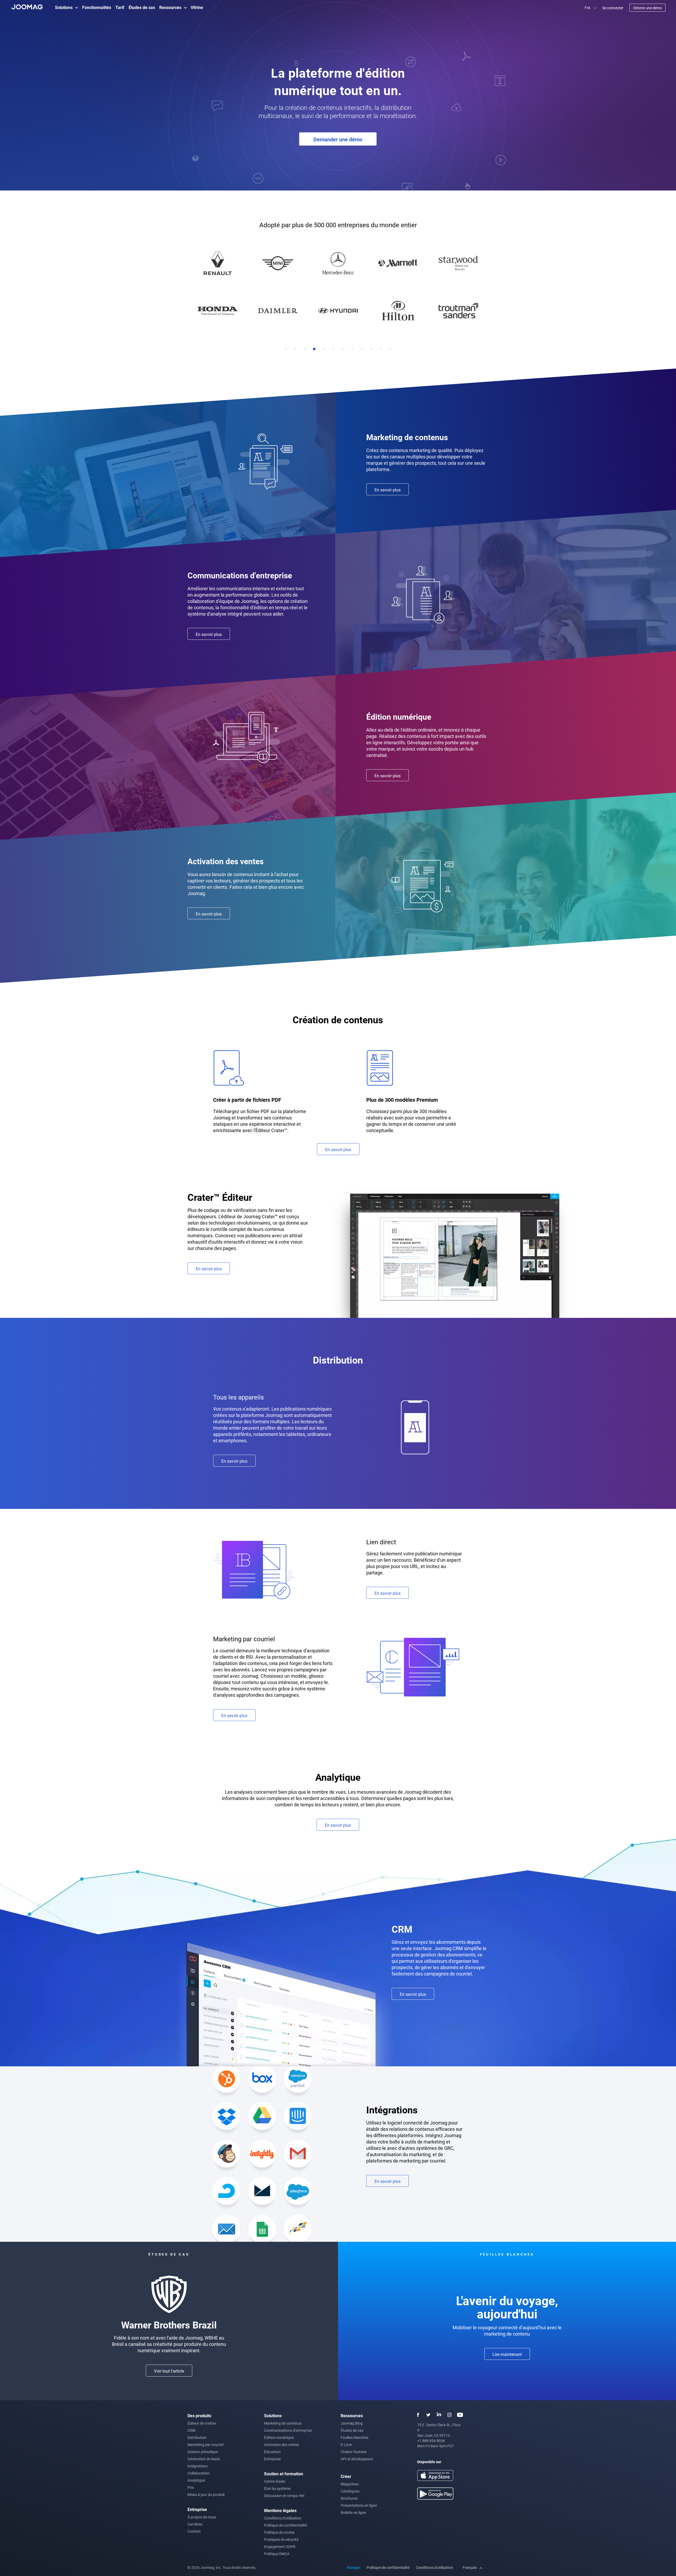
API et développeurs (357, 2459)
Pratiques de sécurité (281, 2539)
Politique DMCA (277, 2554)
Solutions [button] (64, 7)
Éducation (272, 2452)
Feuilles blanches (355, 2437)
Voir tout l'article (169, 2371)
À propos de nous (202, 2517)
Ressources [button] (170, 7)
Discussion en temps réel (284, 2496)
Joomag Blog (352, 2423)
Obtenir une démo (647, 8)
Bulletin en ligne (353, 2512)
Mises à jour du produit (206, 2494)
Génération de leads (204, 2459)
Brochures (349, 2498)
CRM (191, 2430)
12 (390, 349)
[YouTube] (460, 2415)
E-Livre (346, 2445)
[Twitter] (428, 2415)
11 (381, 349)
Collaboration (199, 2473)
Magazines (350, 2484)
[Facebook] (418, 2415)
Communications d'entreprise (288, 2430)
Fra (588, 8)
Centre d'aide (275, 2481)
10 (371, 349)
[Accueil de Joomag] (27, 6)
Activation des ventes (281, 2445)
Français (470, 2567)
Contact (194, 2531)
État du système (277, 2488)
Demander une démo (338, 139)
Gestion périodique (203, 2452)
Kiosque (354, 2567)
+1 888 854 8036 (431, 2441)
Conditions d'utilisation (283, 2518)
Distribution (197, 2437)
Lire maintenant (507, 2354)
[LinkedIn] (439, 2415)
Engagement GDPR (280, 2547)
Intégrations (198, 2466)
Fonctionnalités (97, 7)
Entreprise (272, 2459)
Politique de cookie (279, 2532)
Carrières (195, 2524)
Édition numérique (279, 2437)
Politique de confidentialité (286, 2525)
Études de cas (142, 7)
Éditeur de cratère (202, 2423)
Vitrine (197, 7)
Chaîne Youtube (354, 2452)
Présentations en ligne (359, 2505)
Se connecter (613, 8)
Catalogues (350, 2491)
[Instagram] (449, 2415)
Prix (191, 2487)
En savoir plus (388, 490)
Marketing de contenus (283, 2423)
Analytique (196, 2480)
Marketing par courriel (205, 2445)
